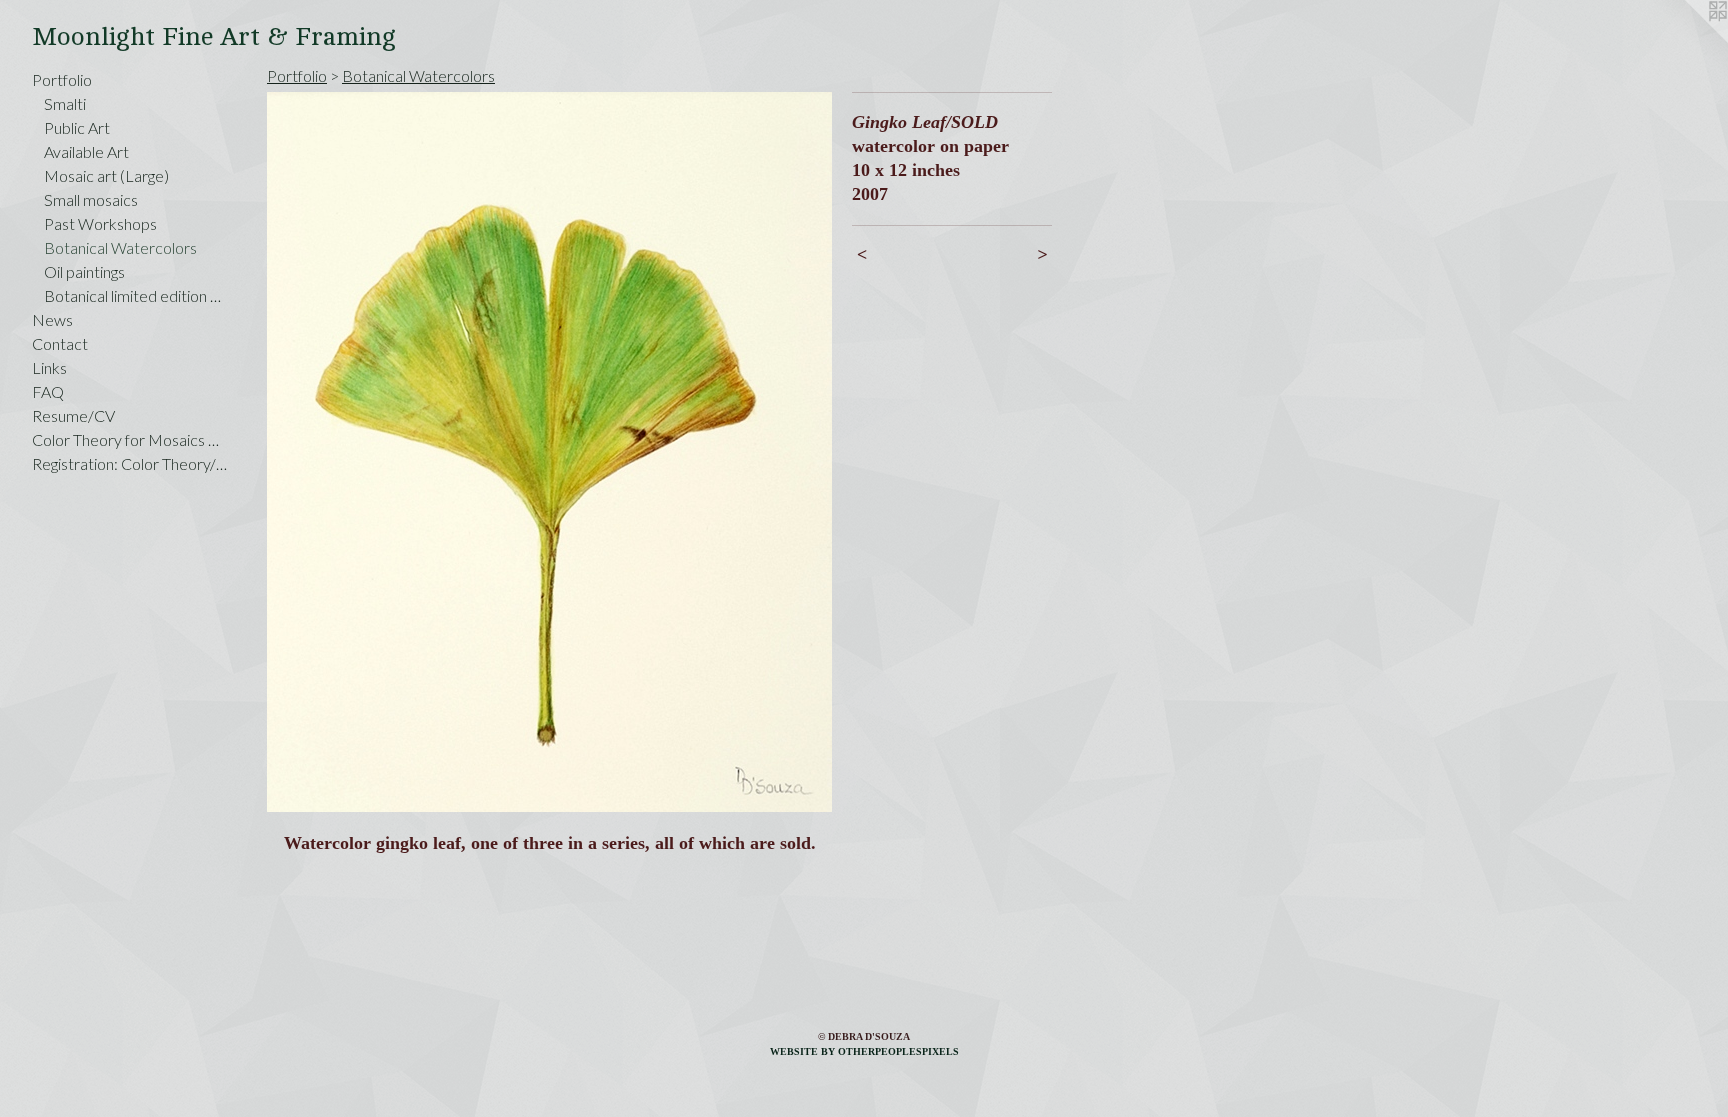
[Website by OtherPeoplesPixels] (1688, 40)
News (52, 319)
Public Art (77, 127)
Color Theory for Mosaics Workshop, (132, 439)
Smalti (65, 103)
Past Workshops (100, 223)
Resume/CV (73, 415)
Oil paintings (84, 271)
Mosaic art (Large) (106, 175)
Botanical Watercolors (120, 247)
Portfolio (62, 79)
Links (49, 367)
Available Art (86, 151)
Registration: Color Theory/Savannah (132, 463)
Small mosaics (91, 199)
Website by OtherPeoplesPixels (864, 1051)
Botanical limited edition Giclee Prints (138, 295)
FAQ (48, 391)
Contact (60, 343)
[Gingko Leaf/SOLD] (549, 452)
